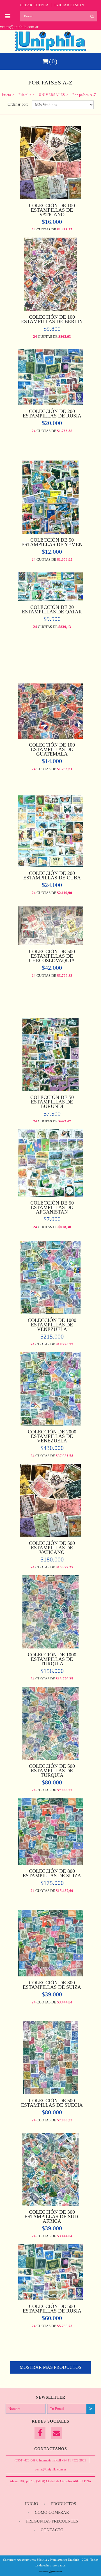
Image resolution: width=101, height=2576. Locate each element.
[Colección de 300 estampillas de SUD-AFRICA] (51, 2204)
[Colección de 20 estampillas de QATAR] (50, 599)
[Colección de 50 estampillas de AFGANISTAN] (50, 1195)
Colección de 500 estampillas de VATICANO (52, 1548)
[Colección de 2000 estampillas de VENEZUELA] (50, 1424)
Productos (64, 2504)
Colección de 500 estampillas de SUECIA (52, 2103)
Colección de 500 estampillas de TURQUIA (52, 1771)
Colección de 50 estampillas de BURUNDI (52, 1102)
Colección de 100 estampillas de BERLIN (52, 319)
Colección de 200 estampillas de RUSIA (52, 414)
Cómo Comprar (52, 2512)
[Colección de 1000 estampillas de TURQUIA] (51, 1647)
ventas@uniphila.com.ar (19, 27)
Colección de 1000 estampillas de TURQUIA (52, 1659)
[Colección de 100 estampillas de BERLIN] (50, 309)
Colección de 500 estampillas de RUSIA (52, 2309)
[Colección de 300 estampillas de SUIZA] (50, 1975)
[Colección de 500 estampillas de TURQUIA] (51, 1758)
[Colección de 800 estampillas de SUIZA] (50, 1863)
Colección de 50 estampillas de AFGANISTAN (52, 1207)
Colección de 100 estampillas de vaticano (52, 210)
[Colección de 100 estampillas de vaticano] (50, 198)
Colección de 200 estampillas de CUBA (52, 875)
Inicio (7, 95)
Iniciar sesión (69, 5)
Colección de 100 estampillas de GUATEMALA (52, 749)
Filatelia (25, 95)
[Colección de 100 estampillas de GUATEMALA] (50, 737)
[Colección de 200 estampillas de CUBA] (50, 865)
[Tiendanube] (51, 2572)
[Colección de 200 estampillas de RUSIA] (50, 404)
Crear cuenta (34, 5)
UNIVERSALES (52, 95)
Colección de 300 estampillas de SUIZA (52, 1985)
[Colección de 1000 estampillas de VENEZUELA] (50, 1312)
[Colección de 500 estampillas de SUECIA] (50, 2093)
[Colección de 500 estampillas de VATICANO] (50, 1535)
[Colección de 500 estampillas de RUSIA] (50, 2299)
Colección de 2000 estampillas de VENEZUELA (52, 1436)
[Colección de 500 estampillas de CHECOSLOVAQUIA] (50, 944)
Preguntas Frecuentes (52, 2521)
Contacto (52, 2530)
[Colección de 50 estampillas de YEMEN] (51, 532)
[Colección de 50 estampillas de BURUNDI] (50, 1090)
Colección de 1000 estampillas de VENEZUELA (52, 1325)
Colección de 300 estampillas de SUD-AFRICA (52, 2217)
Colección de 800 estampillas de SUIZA (52, 1873)
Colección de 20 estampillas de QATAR (52, 609)
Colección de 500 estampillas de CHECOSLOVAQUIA (52, 956)
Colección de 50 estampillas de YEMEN (52, 542)
